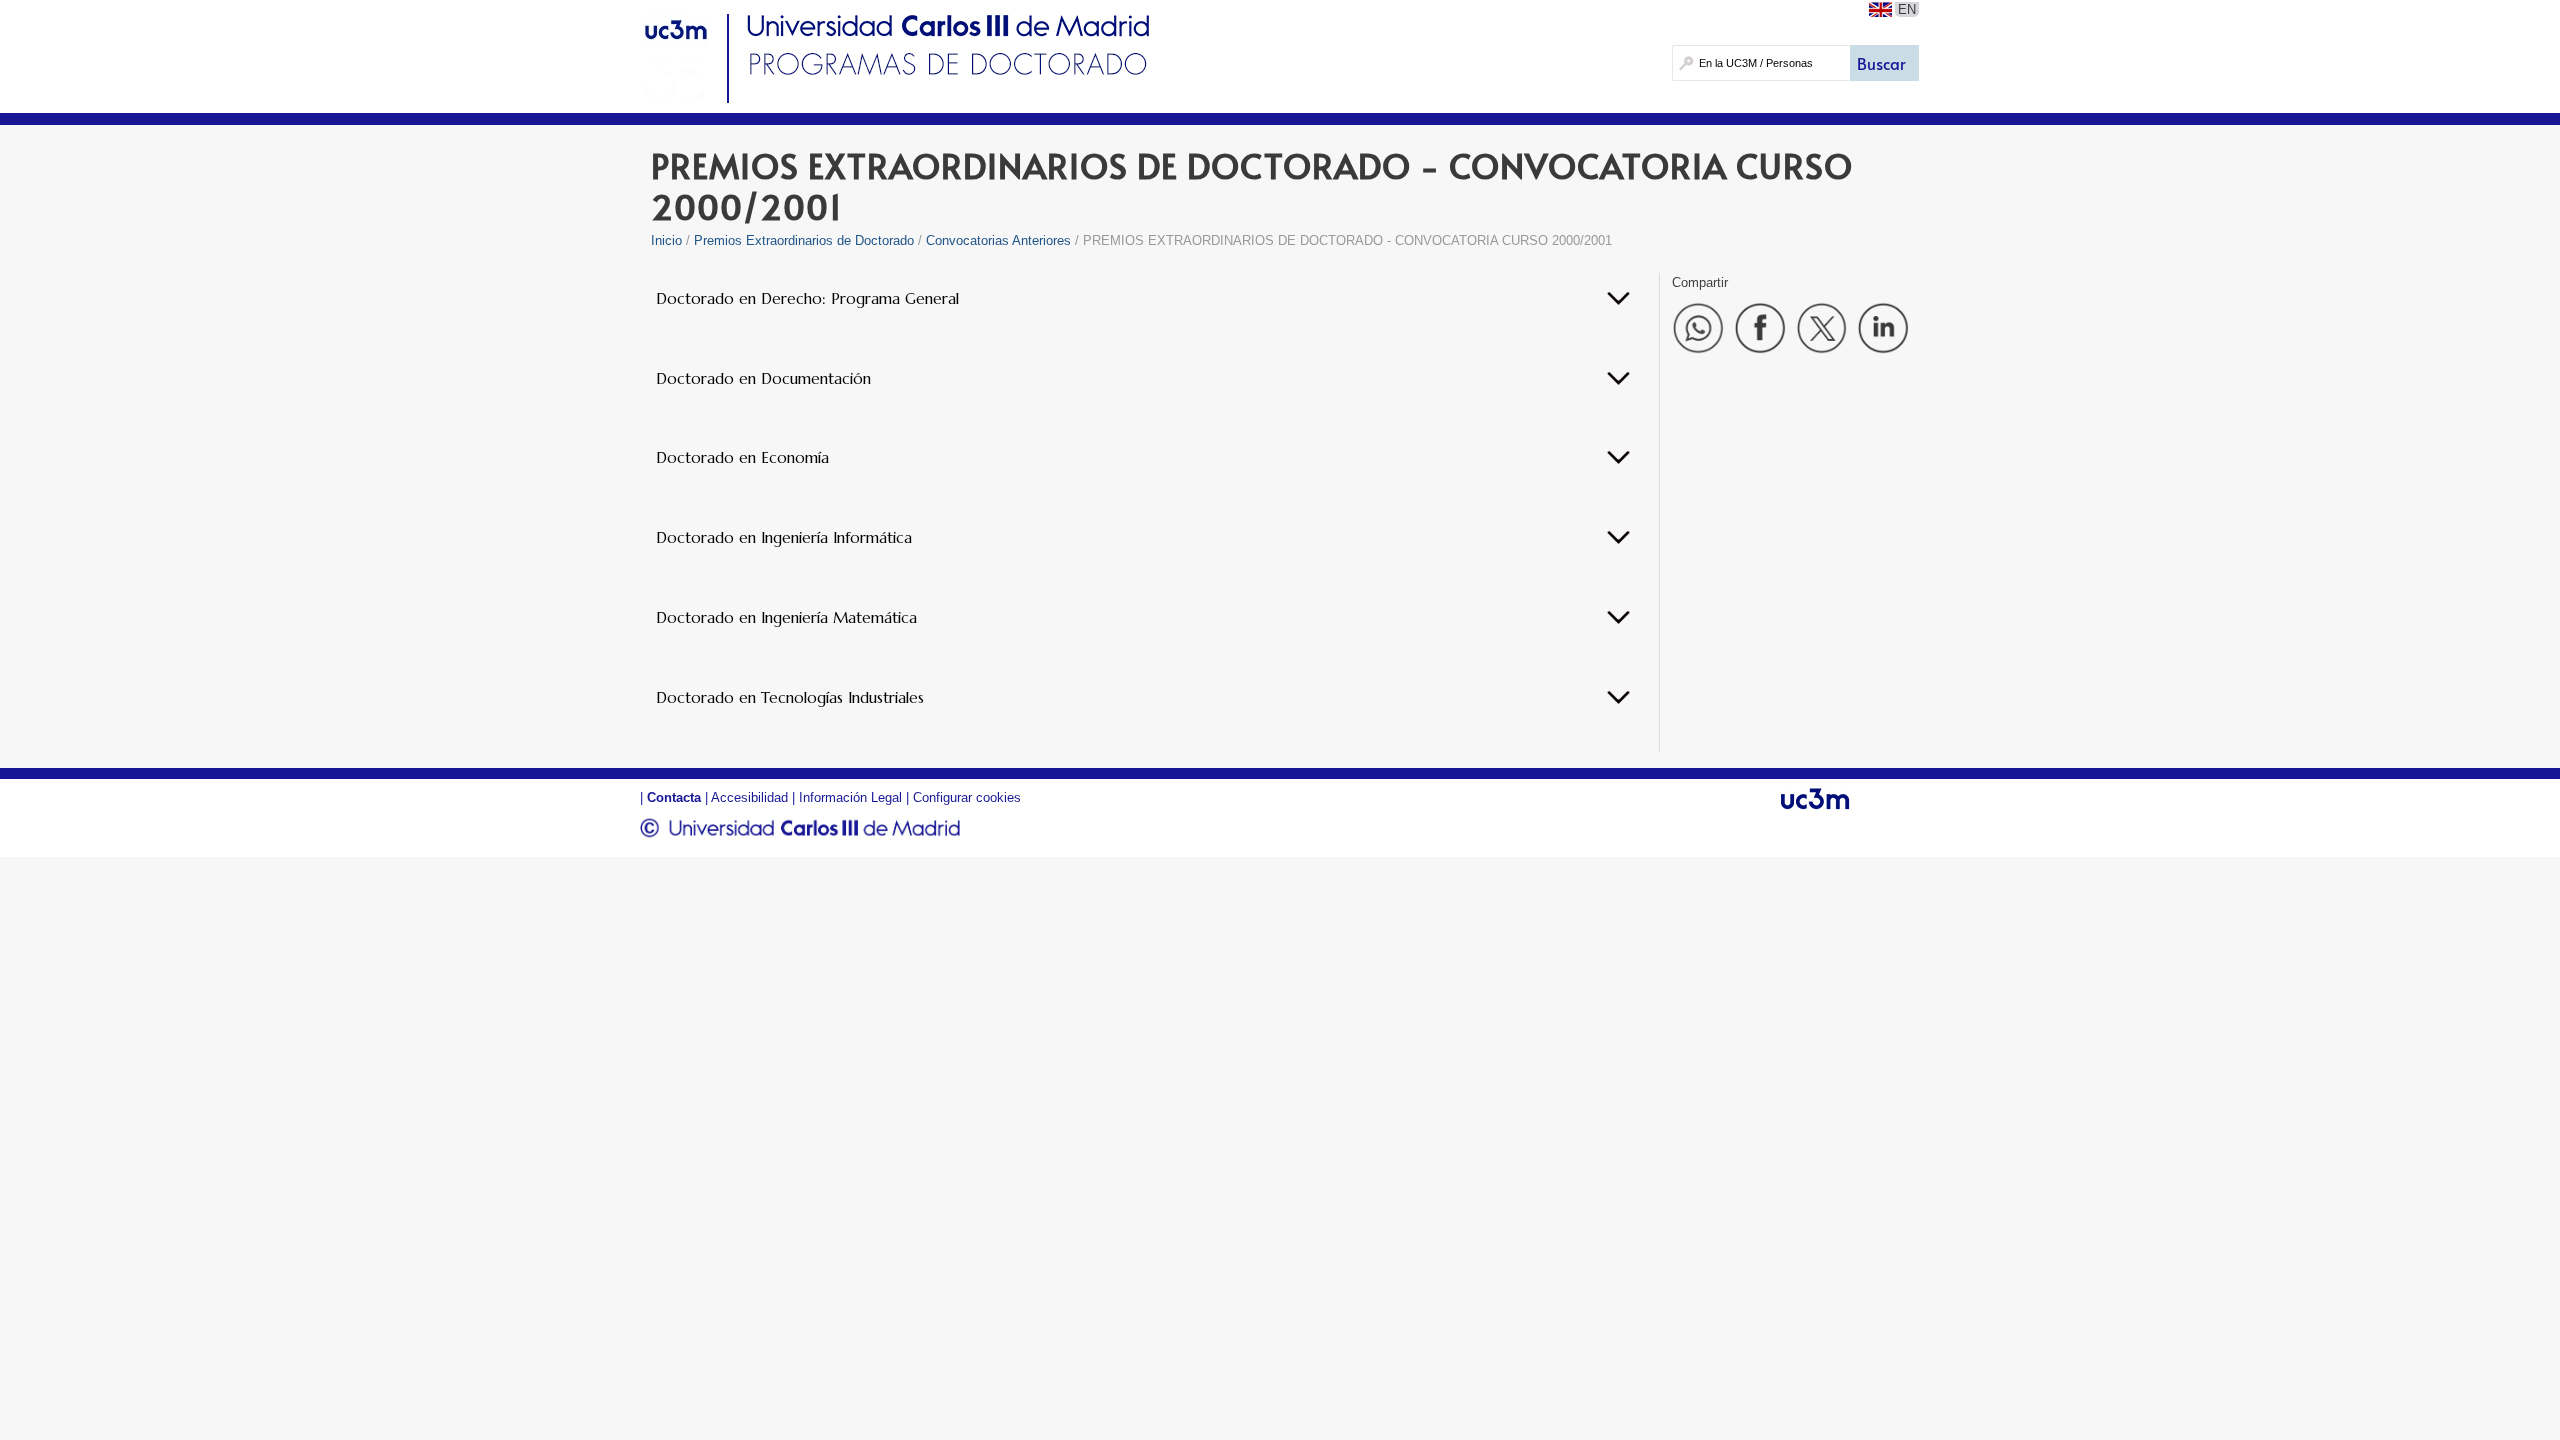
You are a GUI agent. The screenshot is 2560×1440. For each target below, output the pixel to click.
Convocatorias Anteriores (998, 240)
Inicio (666, 240)
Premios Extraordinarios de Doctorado (804, 240)
